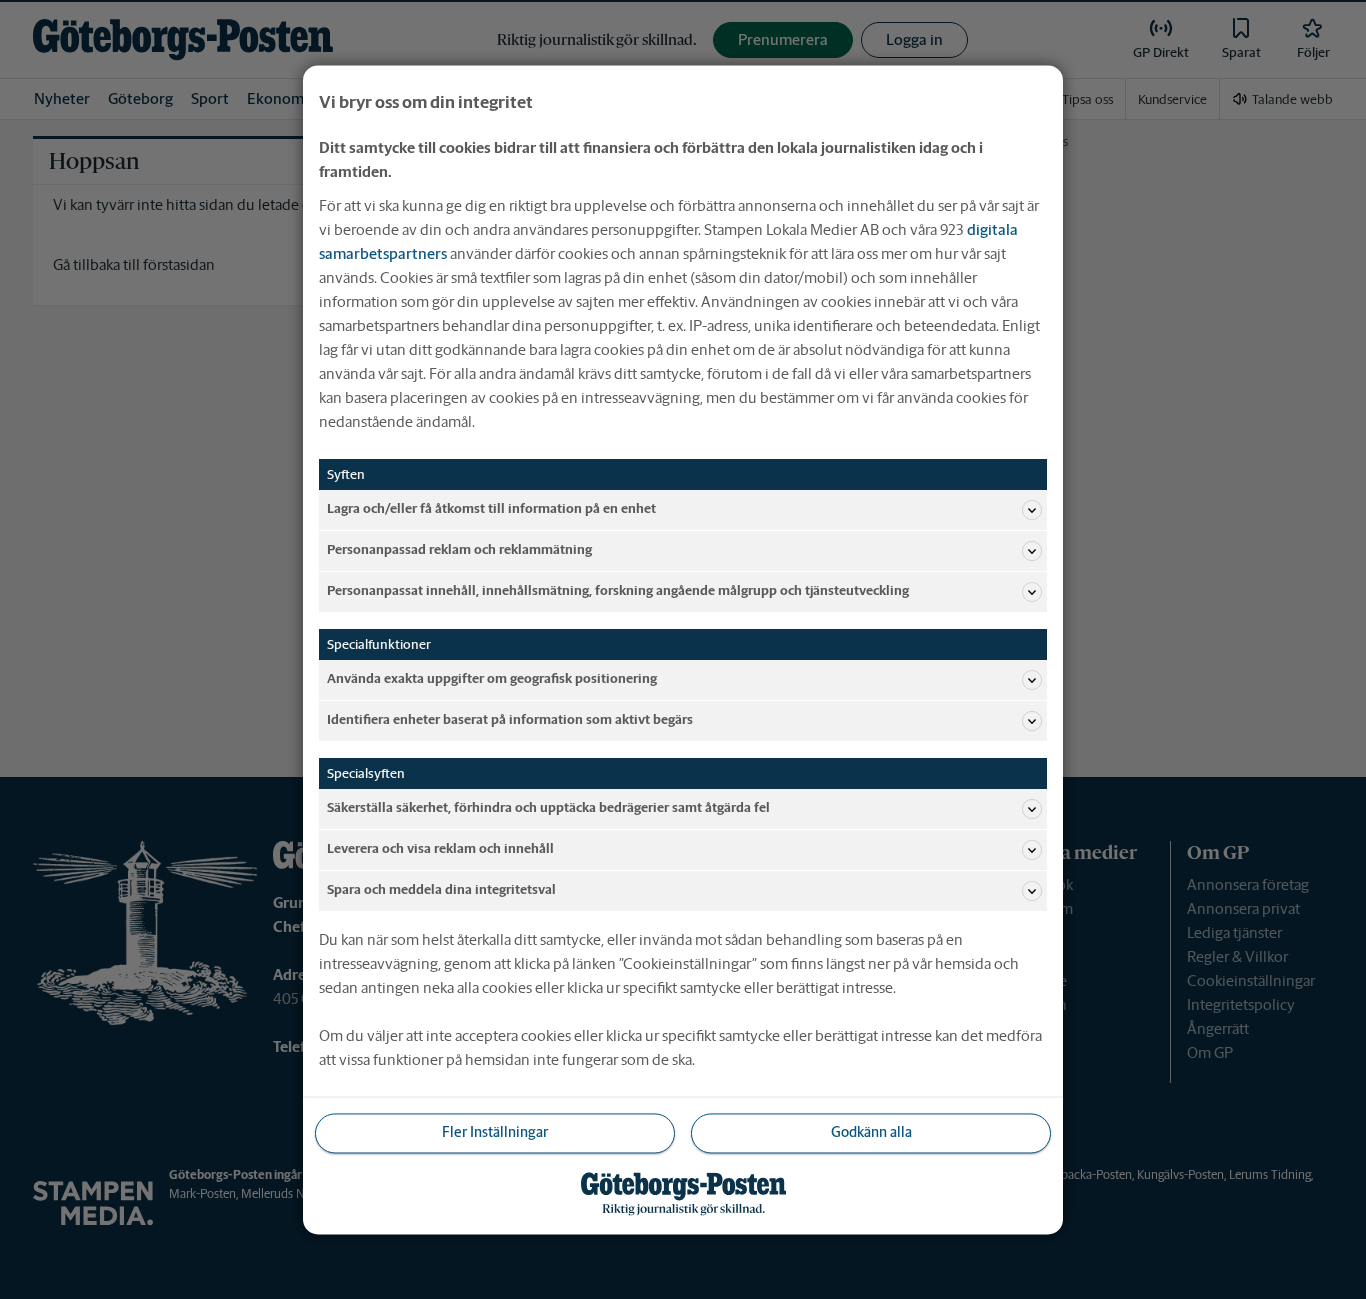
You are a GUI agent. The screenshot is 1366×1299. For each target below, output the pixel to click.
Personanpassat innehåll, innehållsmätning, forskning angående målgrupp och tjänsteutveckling (618, 591)
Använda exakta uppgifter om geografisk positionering (492, 679)
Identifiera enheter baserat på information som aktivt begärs (510, 720)
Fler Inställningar (495, 1132)
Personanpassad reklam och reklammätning (459, 550)
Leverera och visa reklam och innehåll (440, 849)
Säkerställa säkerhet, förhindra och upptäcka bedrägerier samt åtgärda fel (548, 808)
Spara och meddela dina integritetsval (441, 890)
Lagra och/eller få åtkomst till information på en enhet (491, 509)
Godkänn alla (871, 1132)
